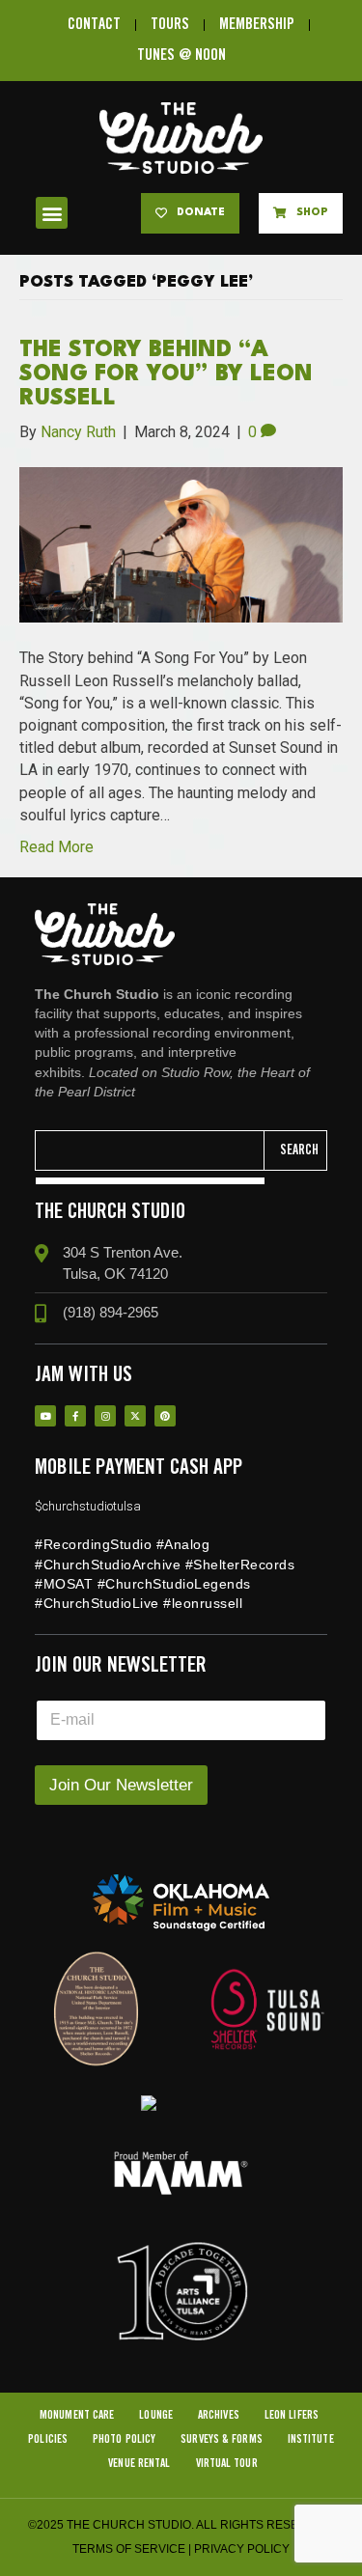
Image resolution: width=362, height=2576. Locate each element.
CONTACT (94, 25)
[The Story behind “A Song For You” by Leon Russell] (181, 544)
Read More (56, 847)
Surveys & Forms (222, 2439)
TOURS (170, 25)
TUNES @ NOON (181, 55)
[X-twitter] (135, 1416)
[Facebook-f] (75, 1416)
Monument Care (77, 2415)
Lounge (156, 2415)
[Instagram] (105, 1416)
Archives (219, 2415)
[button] (52, 213)
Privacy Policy (242, 2549)
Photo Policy (124, 2439)
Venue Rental (139, 2464)
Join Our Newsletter (121, 1785)
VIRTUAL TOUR (227, 2464)
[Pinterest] (165, 1416)
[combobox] (150, 1150)
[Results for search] (150, 1181)
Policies (48, 2439)
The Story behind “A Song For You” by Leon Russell (166, 374)
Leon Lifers (292, 2415)
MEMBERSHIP (257, 25)
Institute (311, 2439)
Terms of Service (129, 2549)
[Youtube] (45, 1416)
